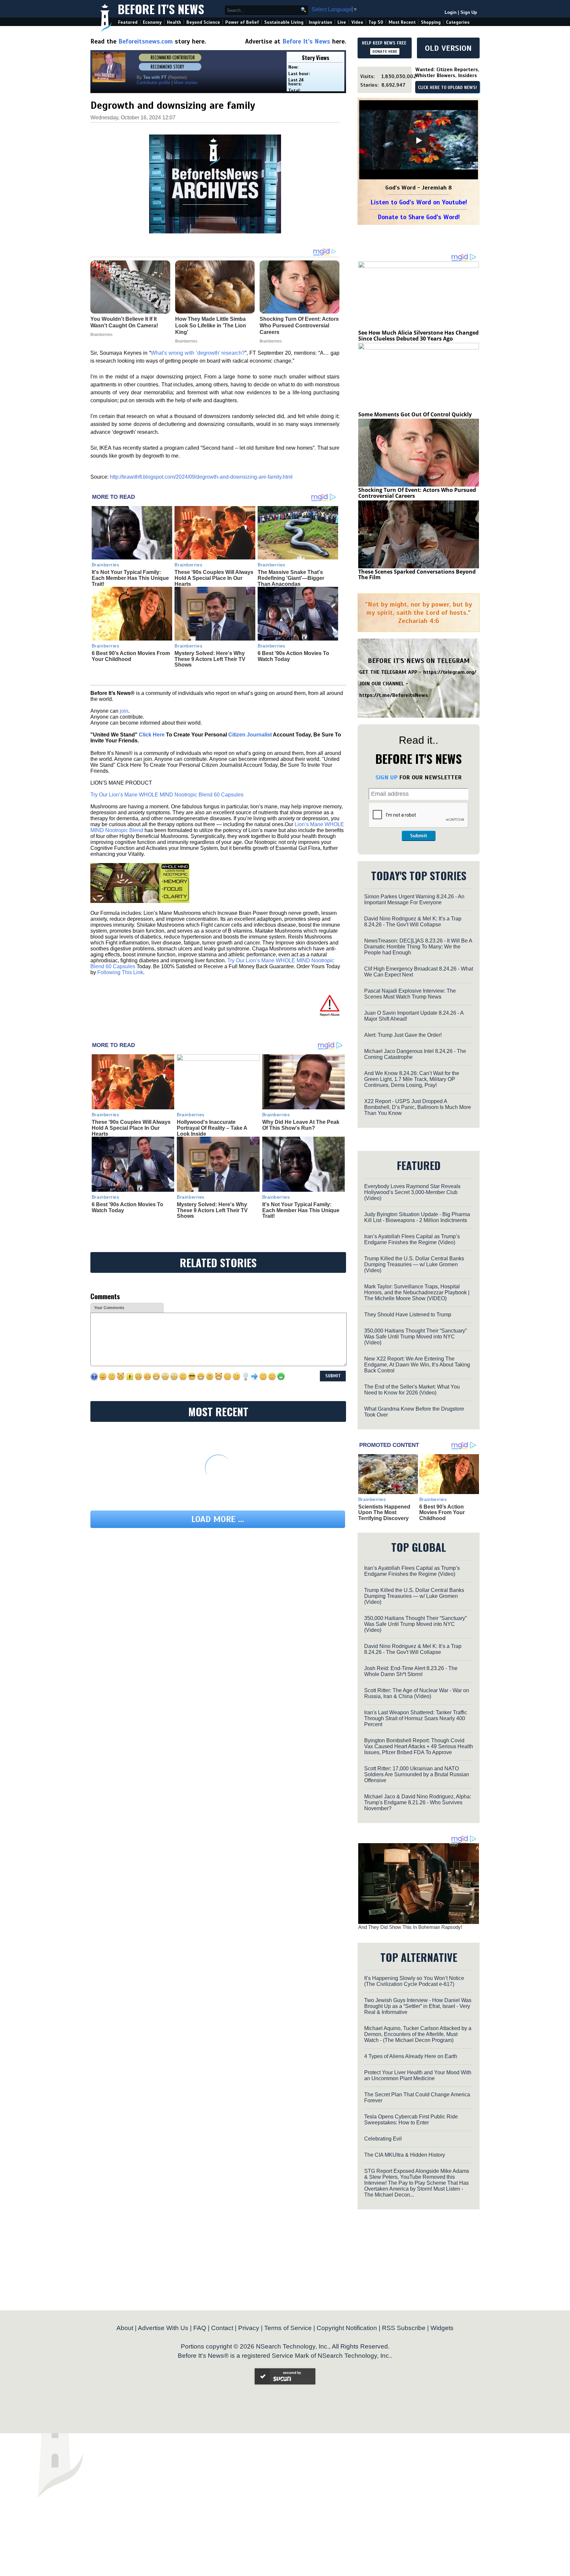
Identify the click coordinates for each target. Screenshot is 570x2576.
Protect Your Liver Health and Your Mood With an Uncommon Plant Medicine (418, 2075)
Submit (419, 836)
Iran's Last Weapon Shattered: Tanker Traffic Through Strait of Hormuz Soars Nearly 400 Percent (416, 1718)
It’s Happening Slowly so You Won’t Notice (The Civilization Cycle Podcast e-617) (414, 1981)
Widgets (442, 2328)
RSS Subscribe (404, 2328)
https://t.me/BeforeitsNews (394, 695)
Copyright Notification (347, 2328)
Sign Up (469, 12)
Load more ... (218, 1519)
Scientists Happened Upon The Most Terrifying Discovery (384, 1513)
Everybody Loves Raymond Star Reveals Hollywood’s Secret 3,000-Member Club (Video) (412, 1192)
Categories (458, 22)
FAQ (200, 2328)
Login (451, 12)
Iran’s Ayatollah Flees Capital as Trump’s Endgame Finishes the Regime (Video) (412, 1239)
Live (342, 22)
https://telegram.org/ (450, 672)
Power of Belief (242, 22)
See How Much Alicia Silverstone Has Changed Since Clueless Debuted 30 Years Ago (418, 336)
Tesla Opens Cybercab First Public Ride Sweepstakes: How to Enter (411, 2120)
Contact (222, 2328)
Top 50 (376, 22)
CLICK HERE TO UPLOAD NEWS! (447, 88)
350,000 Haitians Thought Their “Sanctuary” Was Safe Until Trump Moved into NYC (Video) (415, 1337)
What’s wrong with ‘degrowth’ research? (198, 353)
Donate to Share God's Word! (419, 217)
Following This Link (120, 972)
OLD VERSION (448, 48)
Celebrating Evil (383, 2139)
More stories (186, 83)
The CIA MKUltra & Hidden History (405, 2155)
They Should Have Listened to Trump (408, 1315)
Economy (152, 22)
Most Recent (402, 22)
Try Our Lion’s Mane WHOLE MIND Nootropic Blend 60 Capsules (167, 795)
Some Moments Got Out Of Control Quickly (415, 414)
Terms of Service (288, 2328)
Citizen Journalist (250, 735)
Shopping (431, 22)
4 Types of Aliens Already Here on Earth (411, 2056)
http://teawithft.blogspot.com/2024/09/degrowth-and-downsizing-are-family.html (201, 477)
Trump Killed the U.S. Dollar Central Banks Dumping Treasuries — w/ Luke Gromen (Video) (414, 1264)
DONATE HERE (385, 51)
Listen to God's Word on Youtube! (419, 202)
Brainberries (106, 565)
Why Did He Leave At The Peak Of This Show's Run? (301, 1125)
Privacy (249, 2328)
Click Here (152, 735)
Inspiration (320, 22)
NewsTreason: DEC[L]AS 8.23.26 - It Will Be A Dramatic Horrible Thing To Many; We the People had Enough (418, 947)
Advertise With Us (163, 2328)
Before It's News (161, 9)
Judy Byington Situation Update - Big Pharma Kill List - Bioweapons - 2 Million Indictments (417, 1217)
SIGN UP (386, 777)
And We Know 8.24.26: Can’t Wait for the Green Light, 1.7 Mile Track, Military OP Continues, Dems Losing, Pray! (412, 1079)
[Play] (419, 140)
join (124, 711)
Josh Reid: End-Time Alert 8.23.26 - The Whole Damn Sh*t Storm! (411, 1671)
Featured (128, 22)
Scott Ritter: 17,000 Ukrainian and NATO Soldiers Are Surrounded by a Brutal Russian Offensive (417, 1774)
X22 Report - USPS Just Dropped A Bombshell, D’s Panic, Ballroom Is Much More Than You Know (418, 1107)
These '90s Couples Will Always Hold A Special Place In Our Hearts (214, 578)
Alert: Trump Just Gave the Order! (403, 1035)
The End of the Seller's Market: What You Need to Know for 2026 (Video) (412, 1390)
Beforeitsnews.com (146, 41)
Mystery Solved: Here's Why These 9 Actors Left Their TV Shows (210, 659)
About (125, 2328)
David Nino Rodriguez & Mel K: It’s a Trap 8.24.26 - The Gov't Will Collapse (413, 922)
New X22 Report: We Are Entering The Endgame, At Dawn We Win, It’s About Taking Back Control (417, 1365)
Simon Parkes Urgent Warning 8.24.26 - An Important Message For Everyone (414, 899)
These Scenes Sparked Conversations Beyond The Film (417, 575)
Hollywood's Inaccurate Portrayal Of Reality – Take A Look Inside (212, 1128)
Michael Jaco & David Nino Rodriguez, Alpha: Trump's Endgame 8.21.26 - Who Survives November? (418, 1802)
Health (174, 22)
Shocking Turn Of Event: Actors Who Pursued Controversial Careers (417, 493)
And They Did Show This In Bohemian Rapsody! (410, 1927)
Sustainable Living (284, 22)
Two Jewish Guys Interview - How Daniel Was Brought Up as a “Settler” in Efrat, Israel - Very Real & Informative (418, 2006)
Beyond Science (203, 22)
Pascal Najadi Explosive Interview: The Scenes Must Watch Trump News (410, 994)
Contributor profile (153, 83)
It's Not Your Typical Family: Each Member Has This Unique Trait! (130, 578)
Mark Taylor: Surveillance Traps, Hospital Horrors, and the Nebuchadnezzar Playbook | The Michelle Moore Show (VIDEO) (417, 1292)
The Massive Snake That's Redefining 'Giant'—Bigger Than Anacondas (291, 578)
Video (357, 22)
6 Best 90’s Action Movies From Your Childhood (131, 656)
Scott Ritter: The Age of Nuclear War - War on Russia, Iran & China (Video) (417, 1693)
